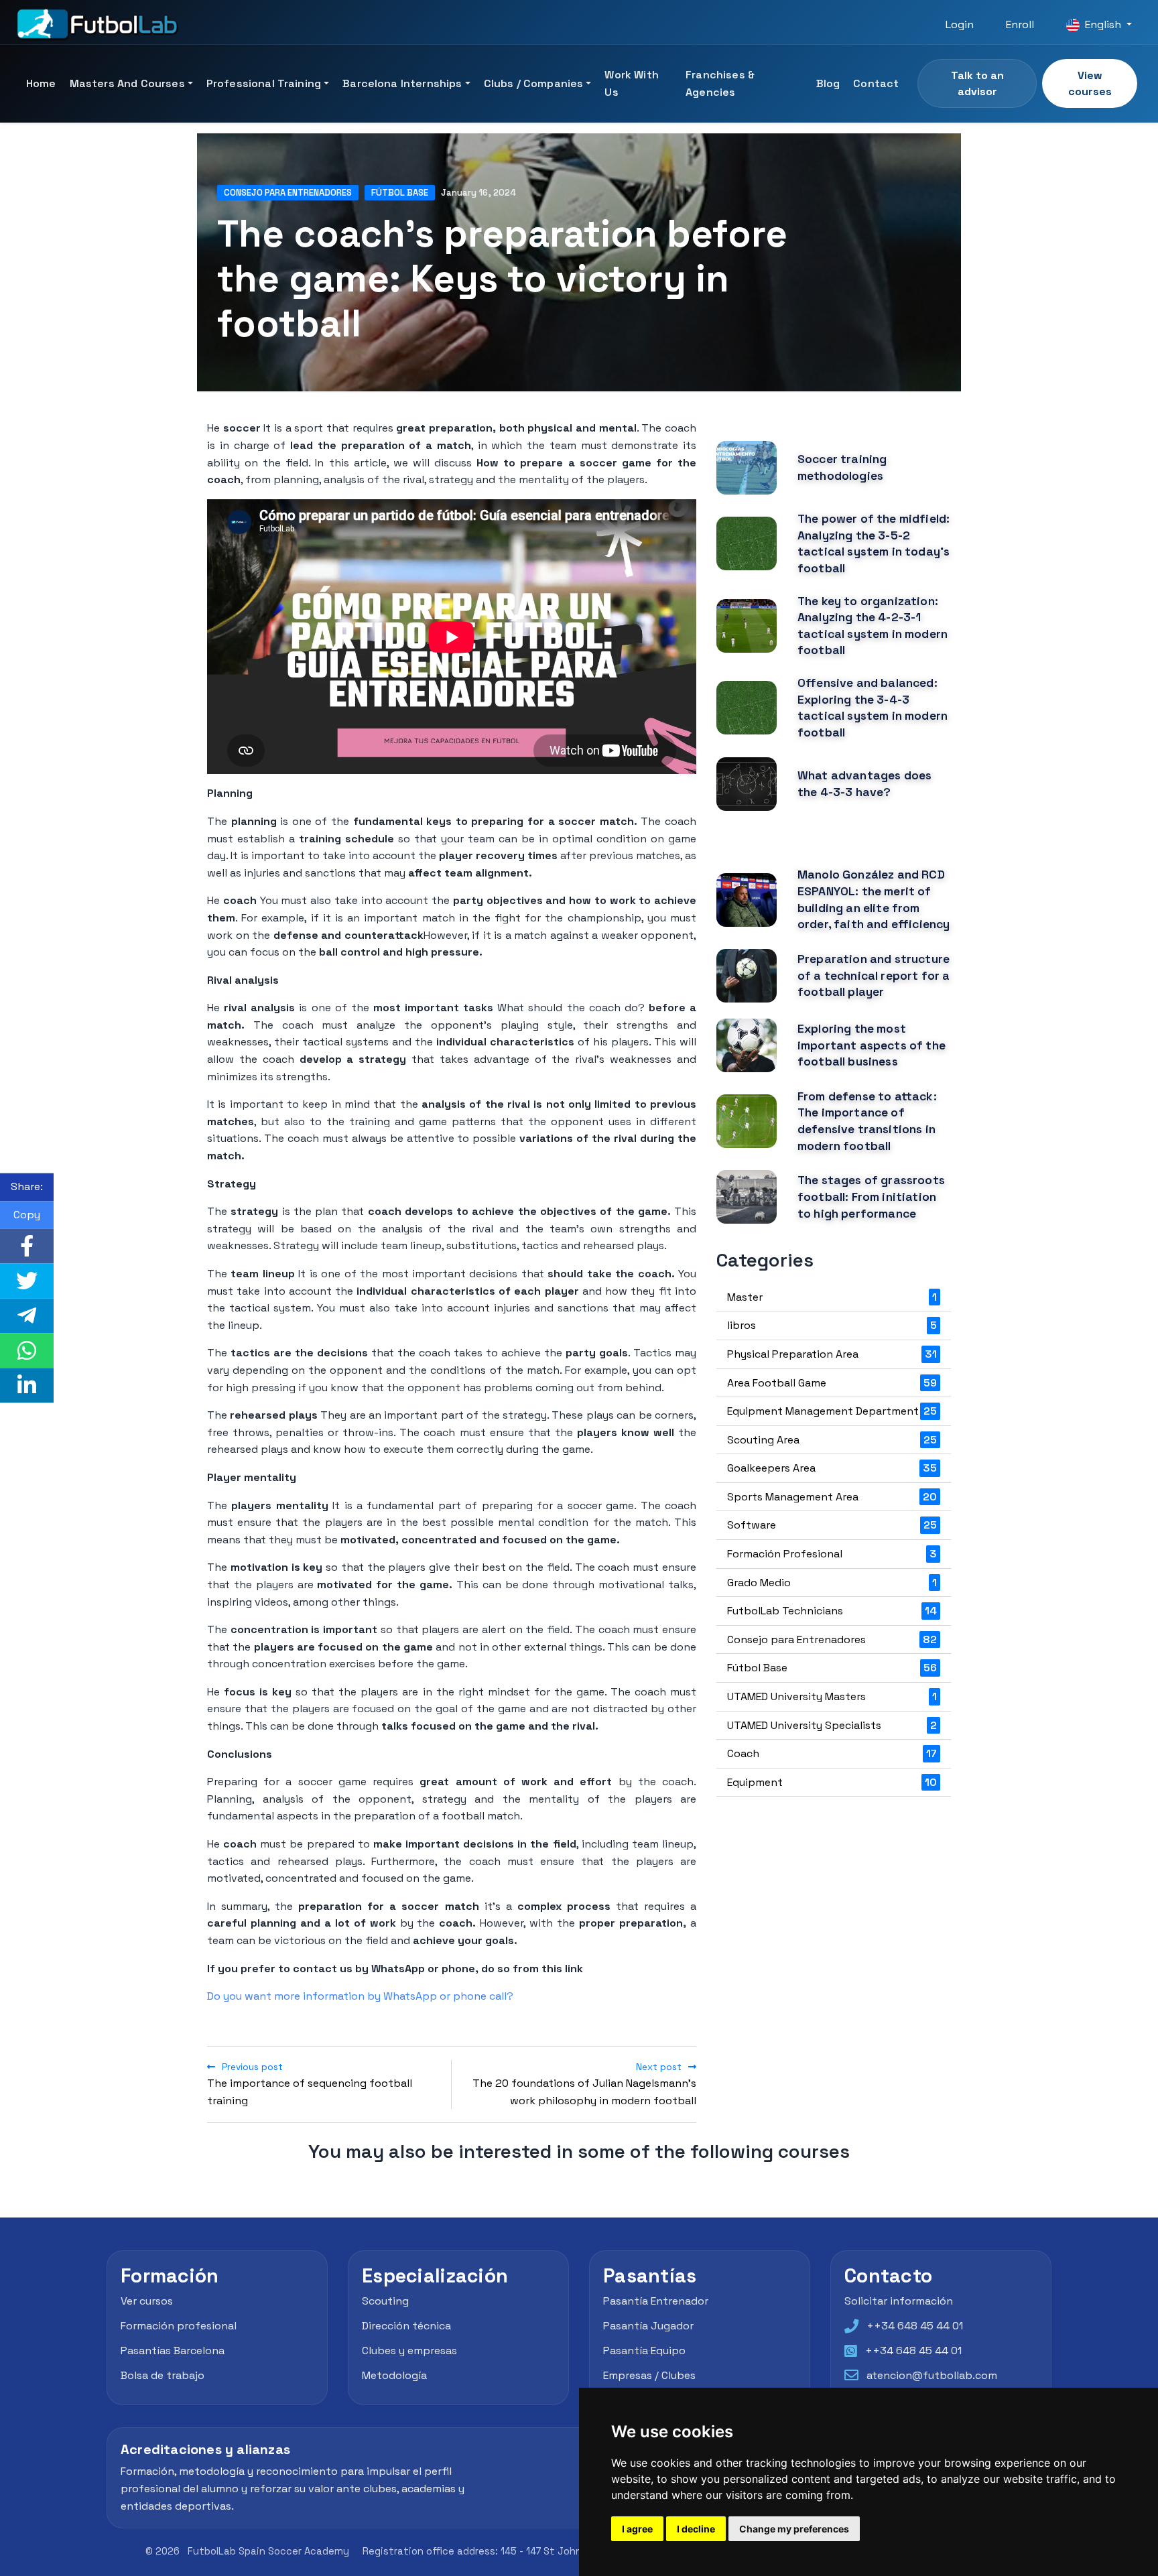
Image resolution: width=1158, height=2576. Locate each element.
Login (960, 24)
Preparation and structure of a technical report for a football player (874, 975)
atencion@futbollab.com (932, 2375)
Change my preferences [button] (794, 2529)
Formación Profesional (832, 1554)
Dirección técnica (406, 2326)
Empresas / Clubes (649, 2375)
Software (832, 1525)
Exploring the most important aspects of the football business (872, 1045)
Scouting (385, 2302)
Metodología (394, 2375)
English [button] (1103, 24)
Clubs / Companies (534, 83)
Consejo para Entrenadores (288, 193)
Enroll (1020, 24)
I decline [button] (696, 2529)
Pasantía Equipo (644, 2350)
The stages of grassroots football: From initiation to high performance (871, 1197)
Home (41, 83)
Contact (876, 83)
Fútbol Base (400, 193)
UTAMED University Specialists (832, 1725)
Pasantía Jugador (648, 2326)
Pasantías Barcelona (173, 2350)
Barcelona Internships (402, 83)
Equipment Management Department (832, 1411)
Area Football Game (832, 1383)
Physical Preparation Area (832, 1354)
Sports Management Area (832, 1497)
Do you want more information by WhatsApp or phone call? (360, 1996)
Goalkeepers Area (832, 1468)
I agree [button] (637, 2529)
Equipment (832, 1782)
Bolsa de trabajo (163, 2375)
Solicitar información (899, 2302)
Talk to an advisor (977, 83)
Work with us (631, 83)
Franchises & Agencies (720, 83)
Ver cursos (147, 2302)
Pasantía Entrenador (656, 2302)
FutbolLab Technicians (832, 1611)
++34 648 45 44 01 (915, 2326)
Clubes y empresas (409, 2350)
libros (832, 1325)
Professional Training (264, 83)
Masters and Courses (127, 83)
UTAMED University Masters (832, 1696)
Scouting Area (832, 1440)
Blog (828, 83)
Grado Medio (832, 1583)
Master (832, 1297)
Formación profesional (179, 2326)
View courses (1090, 83)
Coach (832, 1753)
